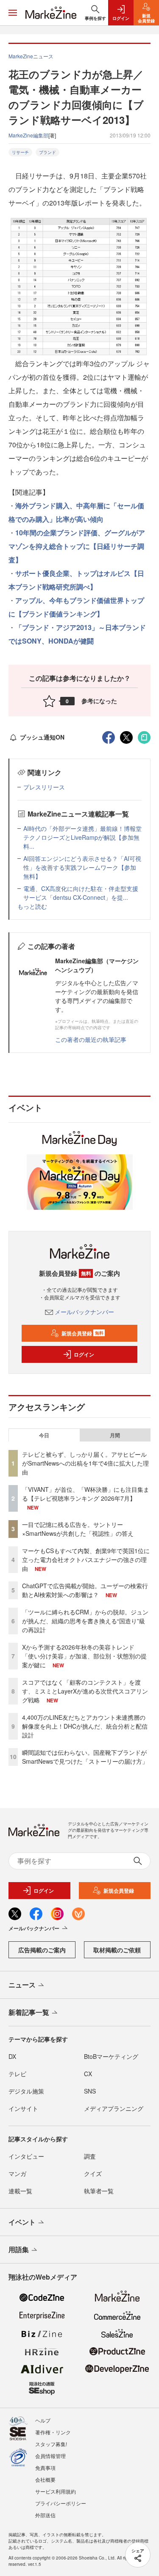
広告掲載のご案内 (42, 1950)
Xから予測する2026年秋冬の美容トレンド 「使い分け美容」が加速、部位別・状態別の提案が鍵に (84, 1656)
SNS (90, 2091)
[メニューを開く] (13, 13)
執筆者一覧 (99, 2191)
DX (12, 2056)
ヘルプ (43, 2420)
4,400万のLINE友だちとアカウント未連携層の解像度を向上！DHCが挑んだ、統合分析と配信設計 (85, 1726)
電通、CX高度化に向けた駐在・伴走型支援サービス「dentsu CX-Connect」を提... (81, 893)
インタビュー (26, 2156)
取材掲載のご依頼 (117, 1950)
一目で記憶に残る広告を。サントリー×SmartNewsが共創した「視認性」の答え (78, 1529)
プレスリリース (44, 787)
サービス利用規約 (56, 2491)
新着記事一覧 (29, 2012)
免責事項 (45, 2468)
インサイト (23, 2108)
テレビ (17, 2074)
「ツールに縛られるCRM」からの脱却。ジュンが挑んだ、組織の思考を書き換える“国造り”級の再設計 (85, 1621)
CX (88, 2074)
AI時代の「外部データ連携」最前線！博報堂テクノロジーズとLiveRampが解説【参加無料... (82, 837)
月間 (115, 1435)
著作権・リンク (53, 2432)
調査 (90, 2156)
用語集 (19, 2249)
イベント (22, 2222)
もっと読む (32, 906)
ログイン (84, 1354)
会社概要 (45, 2479)
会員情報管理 (50, 2456)
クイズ (93, 2173)
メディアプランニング (114, 2108)
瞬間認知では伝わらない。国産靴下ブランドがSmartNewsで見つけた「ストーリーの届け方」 (85, 1757)
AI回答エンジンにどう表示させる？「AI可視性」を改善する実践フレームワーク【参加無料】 (82, 867)
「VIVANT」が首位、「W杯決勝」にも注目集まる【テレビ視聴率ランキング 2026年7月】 (86, 1494)
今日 (44, 1435)
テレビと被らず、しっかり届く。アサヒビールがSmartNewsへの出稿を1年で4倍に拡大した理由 (85, 1463)
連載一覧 (20, 2191)
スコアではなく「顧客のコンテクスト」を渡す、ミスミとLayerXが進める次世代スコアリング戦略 (85, 1691)
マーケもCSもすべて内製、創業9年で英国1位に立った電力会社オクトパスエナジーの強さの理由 (86, 1559)
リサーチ (20, 152)
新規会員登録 (82, 1333)
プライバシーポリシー (61, 2503)
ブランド (47, 152)
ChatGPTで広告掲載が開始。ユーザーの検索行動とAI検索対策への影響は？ (85, 1590)
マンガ (17, 2173)
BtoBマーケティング (111, 2056)
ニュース (22, 1985)
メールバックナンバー (84, 1312)
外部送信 (45, 2515)
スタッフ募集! (51, 2444)
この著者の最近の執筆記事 (91, 1039)
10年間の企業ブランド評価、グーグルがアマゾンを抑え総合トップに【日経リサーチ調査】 (77, 546)
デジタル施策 (26, 2091)
